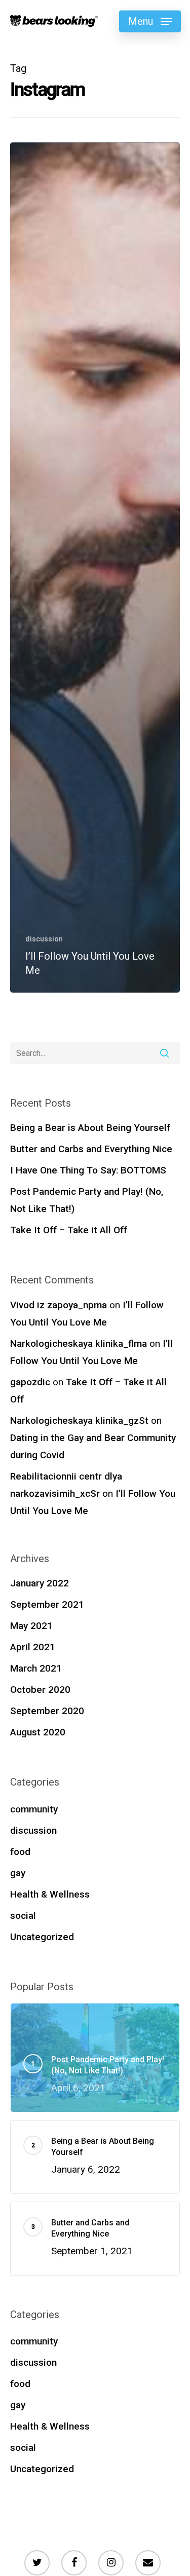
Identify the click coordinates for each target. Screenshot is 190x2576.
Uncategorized (42, 1937)
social (23, 1916)
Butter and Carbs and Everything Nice (91, 1149)
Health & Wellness (50, 1894)
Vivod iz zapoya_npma (59, 1305)
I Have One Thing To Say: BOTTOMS (88, 1170)
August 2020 (38, 1732)
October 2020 (40, 1690)
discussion (44, 939)
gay (18, 1873)
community (34, 1809)
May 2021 (31, 1626)
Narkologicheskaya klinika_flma (79, 1343)
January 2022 (40, 1583)
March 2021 (36, 1668)
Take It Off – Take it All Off (69, 1230)
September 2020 (47, 1711)
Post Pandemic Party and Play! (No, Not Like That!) (87, 1200)
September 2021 (47, 1604)
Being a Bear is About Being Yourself (90, 1128)
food (20, 1852)
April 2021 (33, 1647)
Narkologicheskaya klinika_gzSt (79, 1420)
